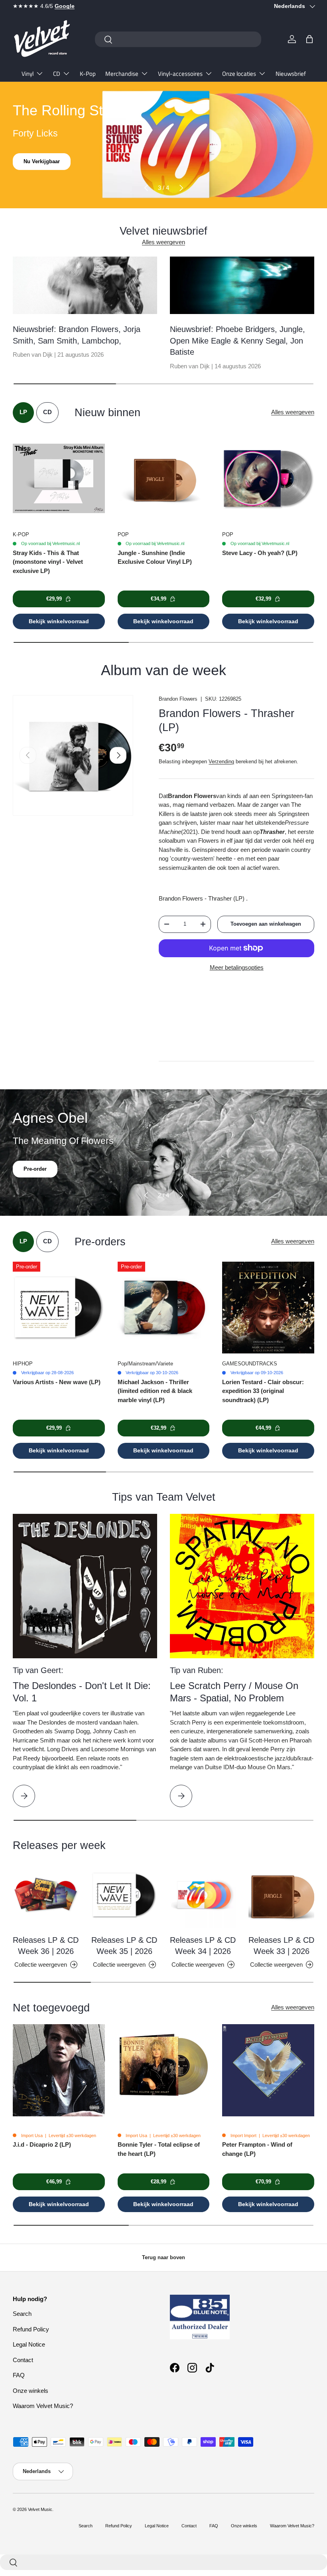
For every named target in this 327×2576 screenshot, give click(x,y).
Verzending (221, 762)
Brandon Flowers (178, 699)
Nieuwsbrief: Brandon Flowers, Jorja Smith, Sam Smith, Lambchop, (77, 335)
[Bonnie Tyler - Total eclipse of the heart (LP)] (164, 2070)
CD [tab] (47, 412)
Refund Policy (31, 2329)
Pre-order (35, 1169)
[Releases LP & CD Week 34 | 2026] (203, 1895)
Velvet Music (40, 2509)
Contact (23, 2360)
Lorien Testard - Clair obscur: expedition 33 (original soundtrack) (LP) (263, 1391)
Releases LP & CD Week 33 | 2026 (281, 1946)
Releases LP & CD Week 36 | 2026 (46, 1946)
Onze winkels (31, 2391)
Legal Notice (29, 2344)
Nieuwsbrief (291, 74)
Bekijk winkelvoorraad (59, 621)
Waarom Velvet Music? (43, 2406)
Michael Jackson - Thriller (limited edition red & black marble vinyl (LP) (155, 1391)
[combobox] (178, 39)
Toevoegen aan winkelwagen (266, 924)
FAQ (19, 2375)
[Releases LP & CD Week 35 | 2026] (124, 1895)
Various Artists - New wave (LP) (57, 1382)
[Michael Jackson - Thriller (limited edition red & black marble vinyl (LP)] (164, 1308)
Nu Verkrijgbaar (43, 161)
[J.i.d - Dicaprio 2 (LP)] (59, 2070)
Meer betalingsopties (237, 967)
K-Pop (88, 74)
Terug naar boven (163, 2257)
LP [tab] (23, 412)
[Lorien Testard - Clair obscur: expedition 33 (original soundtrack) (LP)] (268, 1308)
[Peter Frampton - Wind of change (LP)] (268, 2070)
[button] (309, 39)
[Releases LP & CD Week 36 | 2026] (46, 1895)
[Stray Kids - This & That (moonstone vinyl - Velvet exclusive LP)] (59, 479)
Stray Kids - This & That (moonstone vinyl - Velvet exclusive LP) (48, 562)
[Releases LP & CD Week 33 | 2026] (281, 1895)
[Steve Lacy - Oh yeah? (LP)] (268, 479)
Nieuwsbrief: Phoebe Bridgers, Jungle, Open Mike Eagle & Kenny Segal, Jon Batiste (237, 341)
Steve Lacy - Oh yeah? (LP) (260, 553)
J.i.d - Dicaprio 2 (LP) (42, 2144)
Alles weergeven (163, 242)
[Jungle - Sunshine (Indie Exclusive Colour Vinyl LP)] (164, 479)
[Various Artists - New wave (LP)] (59, 1308)
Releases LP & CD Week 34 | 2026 (203, 1946)
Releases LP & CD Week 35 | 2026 (124, 1946)
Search (22, 2314)
